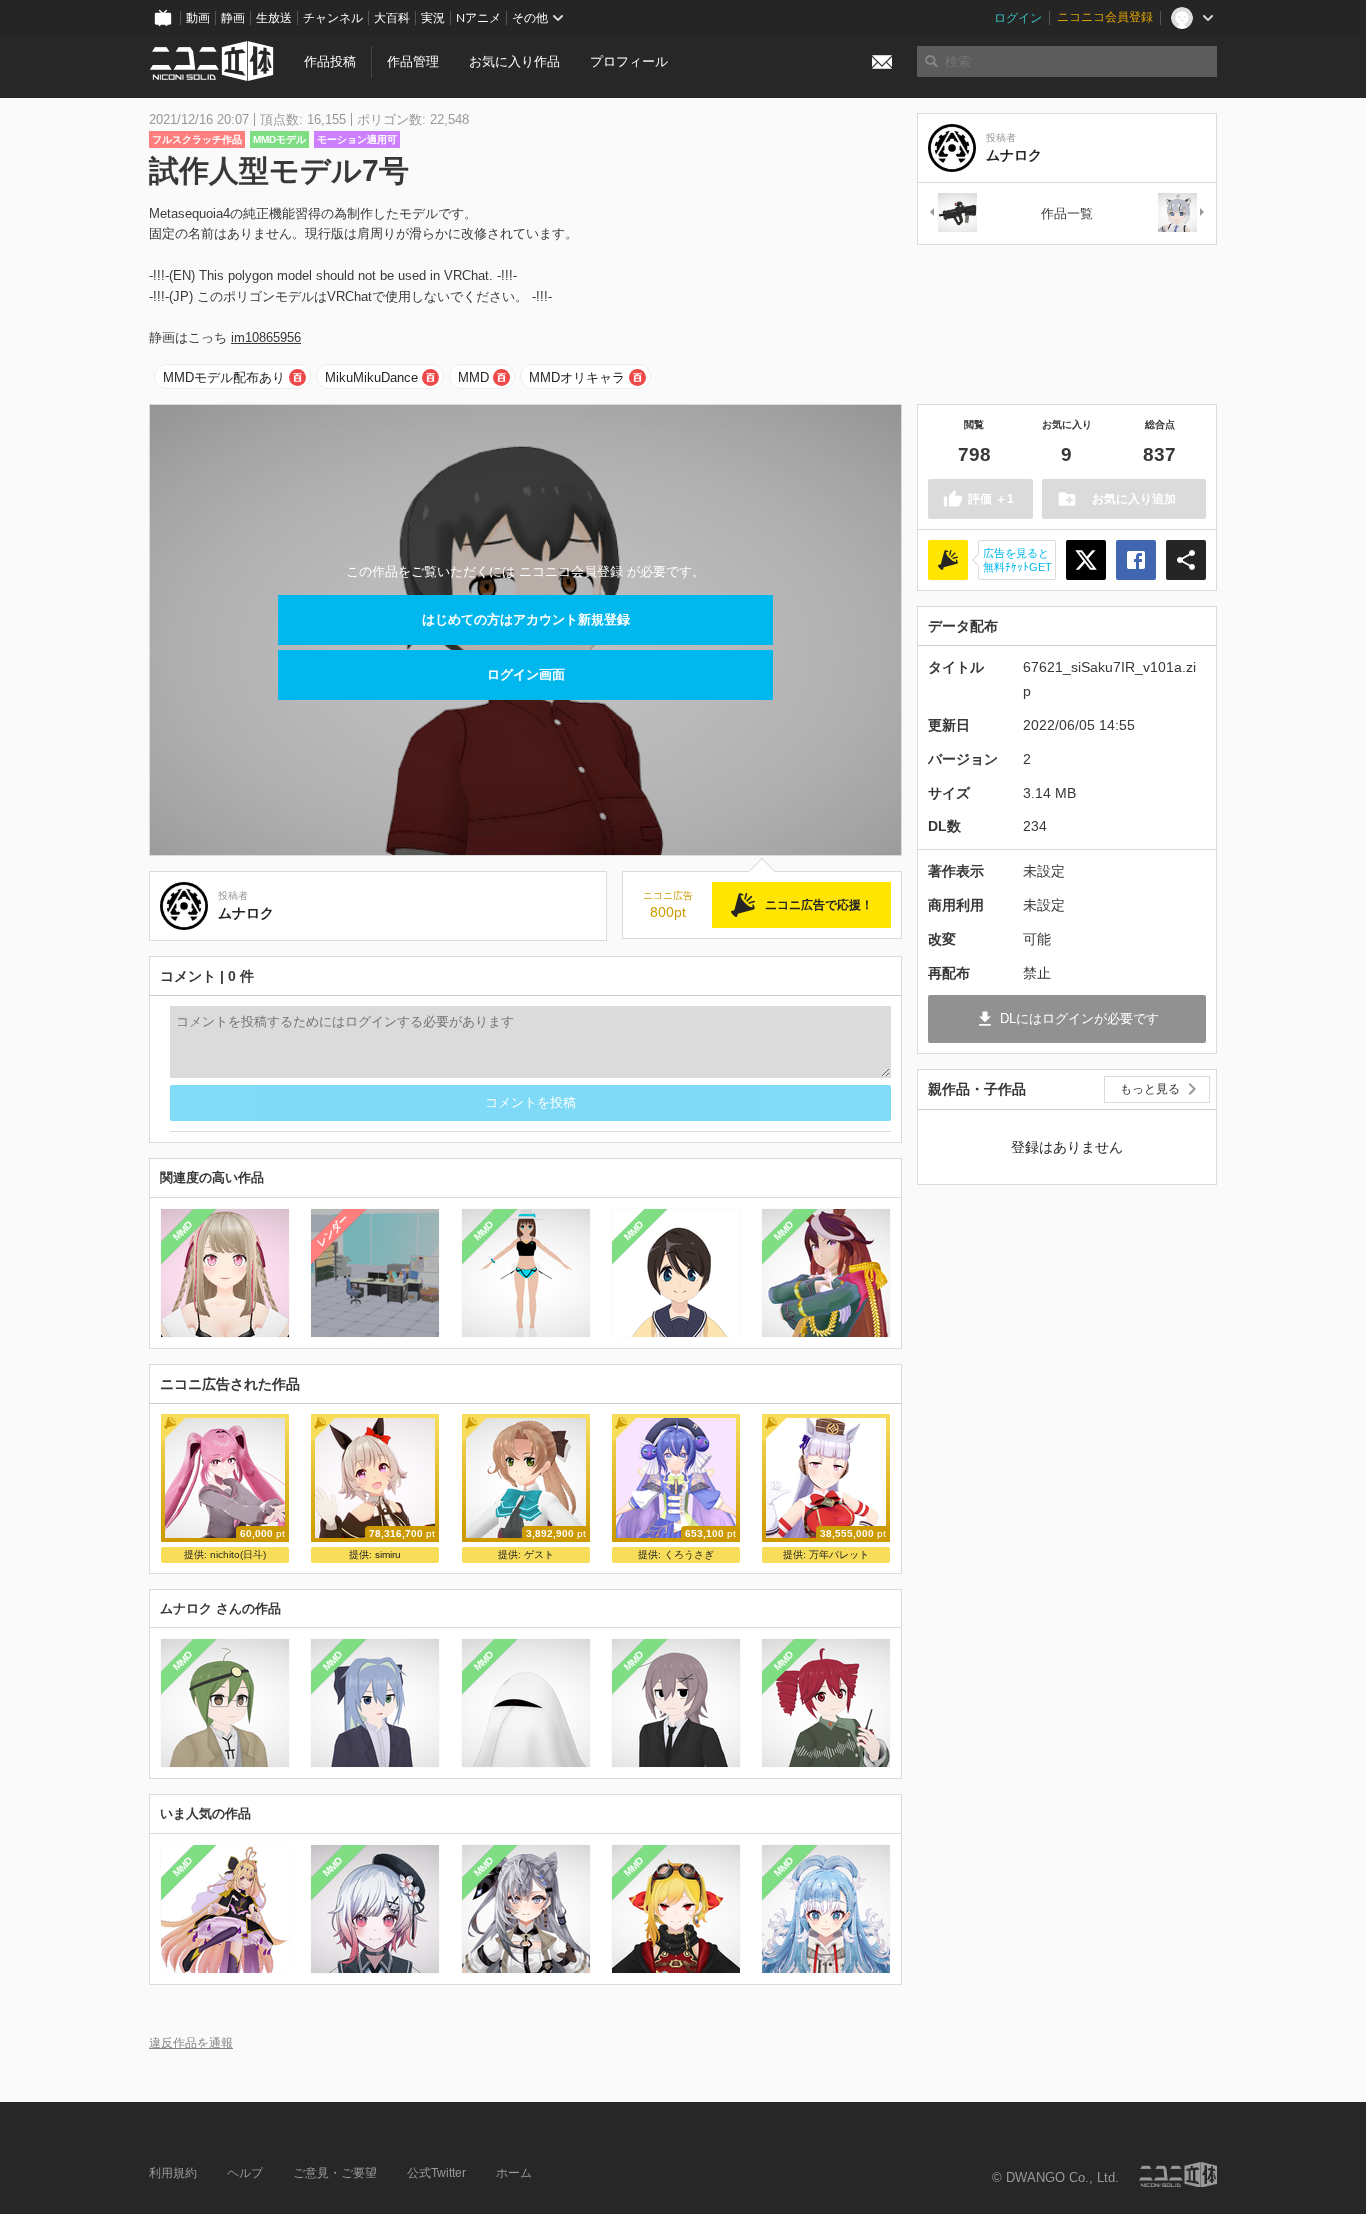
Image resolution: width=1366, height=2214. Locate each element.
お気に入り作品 (514, 61)
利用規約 (173, 2173)
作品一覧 (1067, 213)
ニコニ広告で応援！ (819, 905)
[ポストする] (1086, 560)
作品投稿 (330, 61)
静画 (233, 18)
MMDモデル (279, 139)
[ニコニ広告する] (948, 560)
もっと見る (1150, 1089)
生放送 (274, 18)
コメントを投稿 (530, 1102)
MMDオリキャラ (577, 377)
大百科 (392, 18)
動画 (198, 18)
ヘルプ (245, 2173)
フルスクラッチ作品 (197, 139)
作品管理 (413, 61)
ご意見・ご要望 (335, 2173)
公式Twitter (436, 2173)
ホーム (514, 2173)
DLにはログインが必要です (1079, 1018)
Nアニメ (478, 18)
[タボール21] (952, 213)
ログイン (1018, 18)
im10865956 (266, 337)
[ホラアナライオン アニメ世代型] (1182, 213)
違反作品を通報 (191, 2042)
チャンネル (333, 18)
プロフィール (629, 61)
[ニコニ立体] (1178, 2174)
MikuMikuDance (371, 377)
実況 (433, 18)
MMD (473, 377)
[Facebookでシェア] (1136, 560)
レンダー (333, 1230)
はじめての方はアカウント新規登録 (526, 619)
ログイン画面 (526, 674)
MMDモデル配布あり (224, 377)
